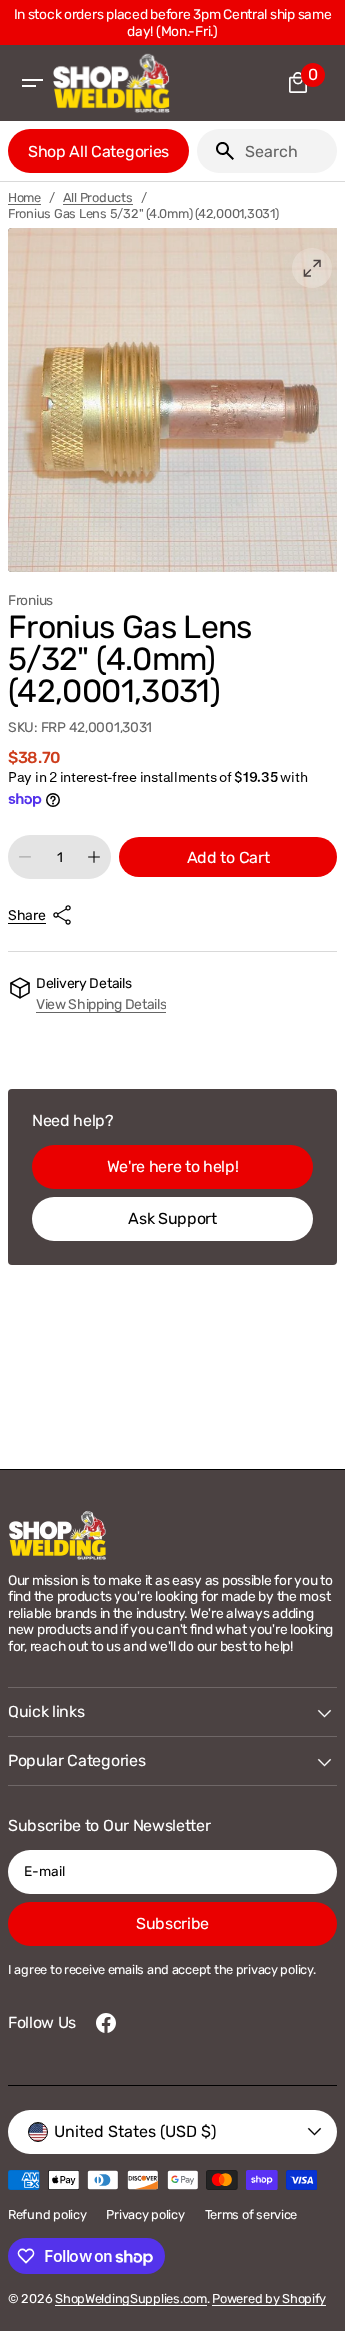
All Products (98, 197)
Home (24, 197)
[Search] (217, 151)
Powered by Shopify (269, 2298)
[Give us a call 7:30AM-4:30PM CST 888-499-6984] (176, 22)
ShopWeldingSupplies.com (131, 2298)
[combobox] (287, 151)
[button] (32, 83)
